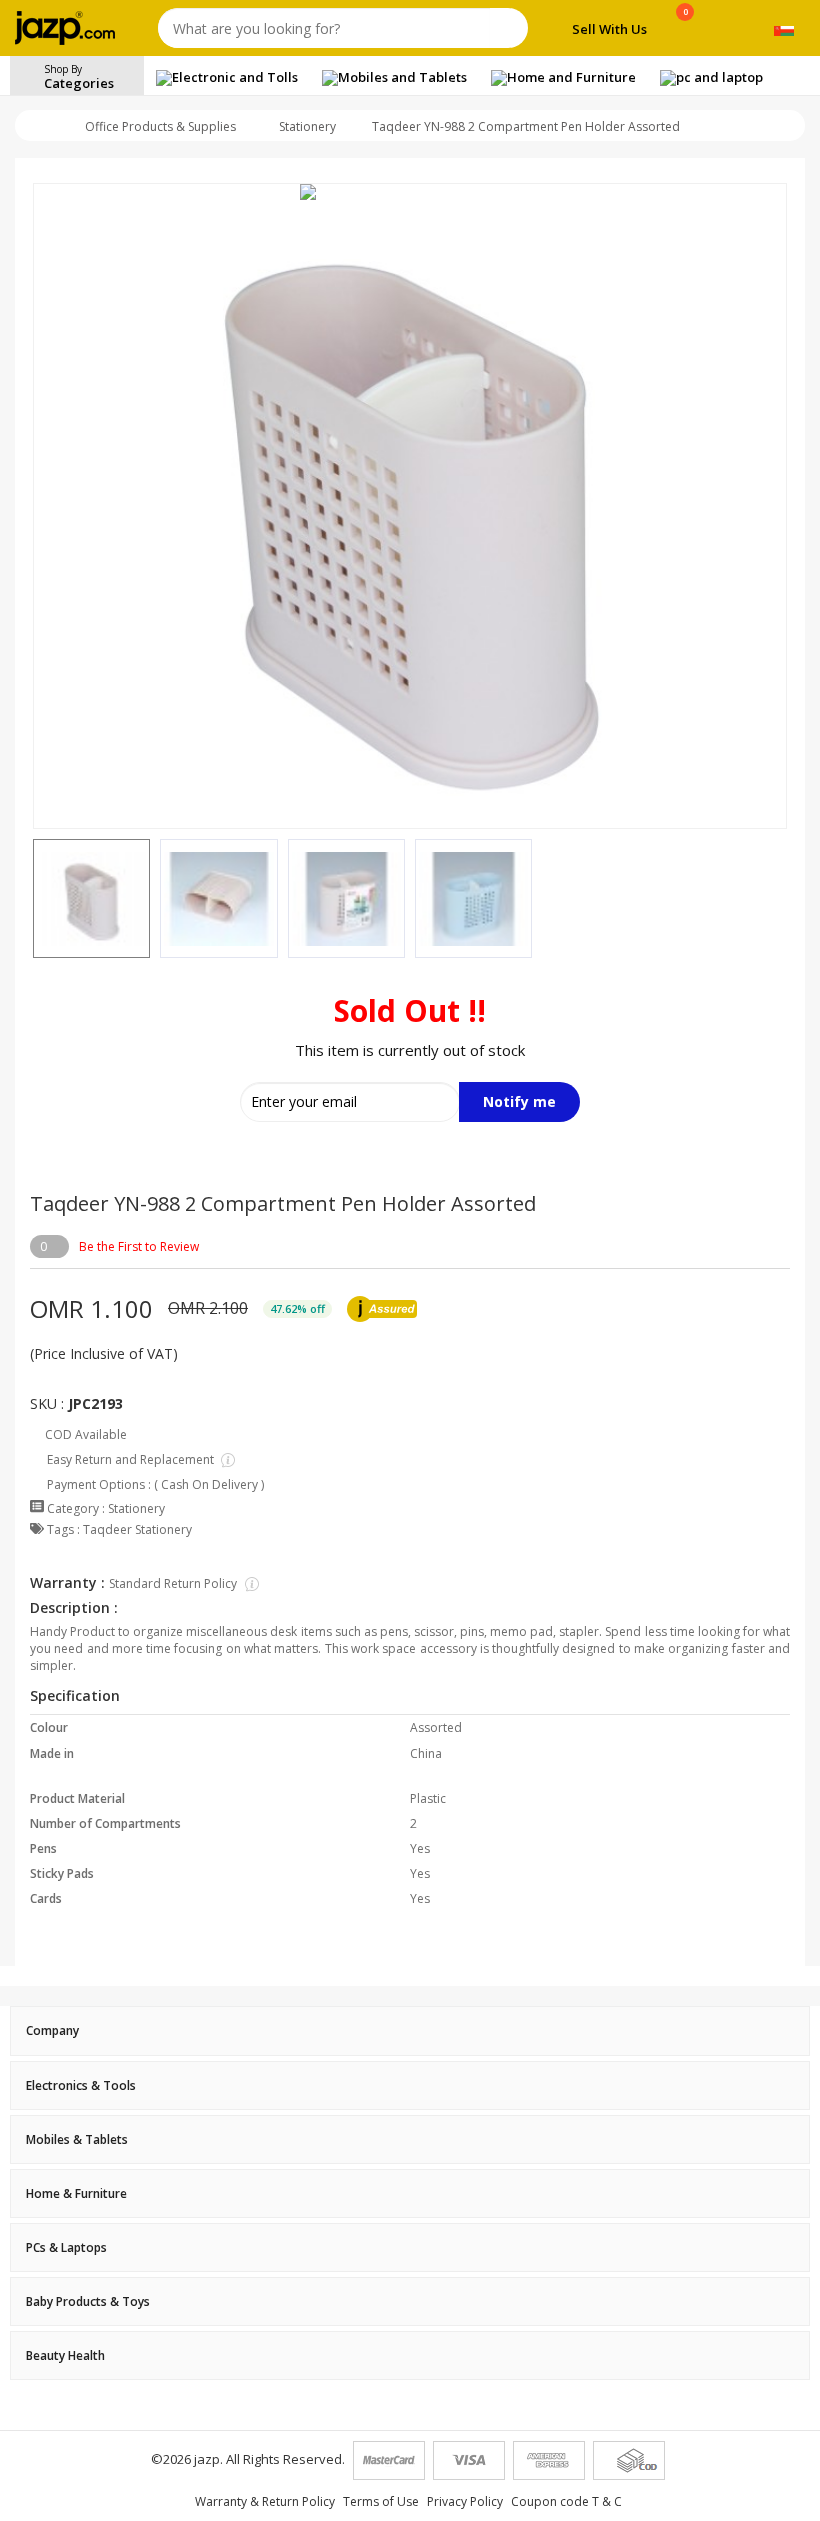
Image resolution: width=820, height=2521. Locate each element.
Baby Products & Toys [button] (88, 2301)
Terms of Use (381, 2501)
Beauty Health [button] (65, 2355)
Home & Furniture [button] (76, 2193)
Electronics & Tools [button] (81, 2085)
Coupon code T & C (566, 2501)
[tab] (410, 2030)
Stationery (307, 126)
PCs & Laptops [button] (66, 2247)
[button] (33, 899)
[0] (685, 32)
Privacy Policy (465, 2501)
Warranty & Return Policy (265, 2501)
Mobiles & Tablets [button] (77, 2139)
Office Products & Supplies (160, 126)
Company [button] (52, 2030)
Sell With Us (609, 29)
